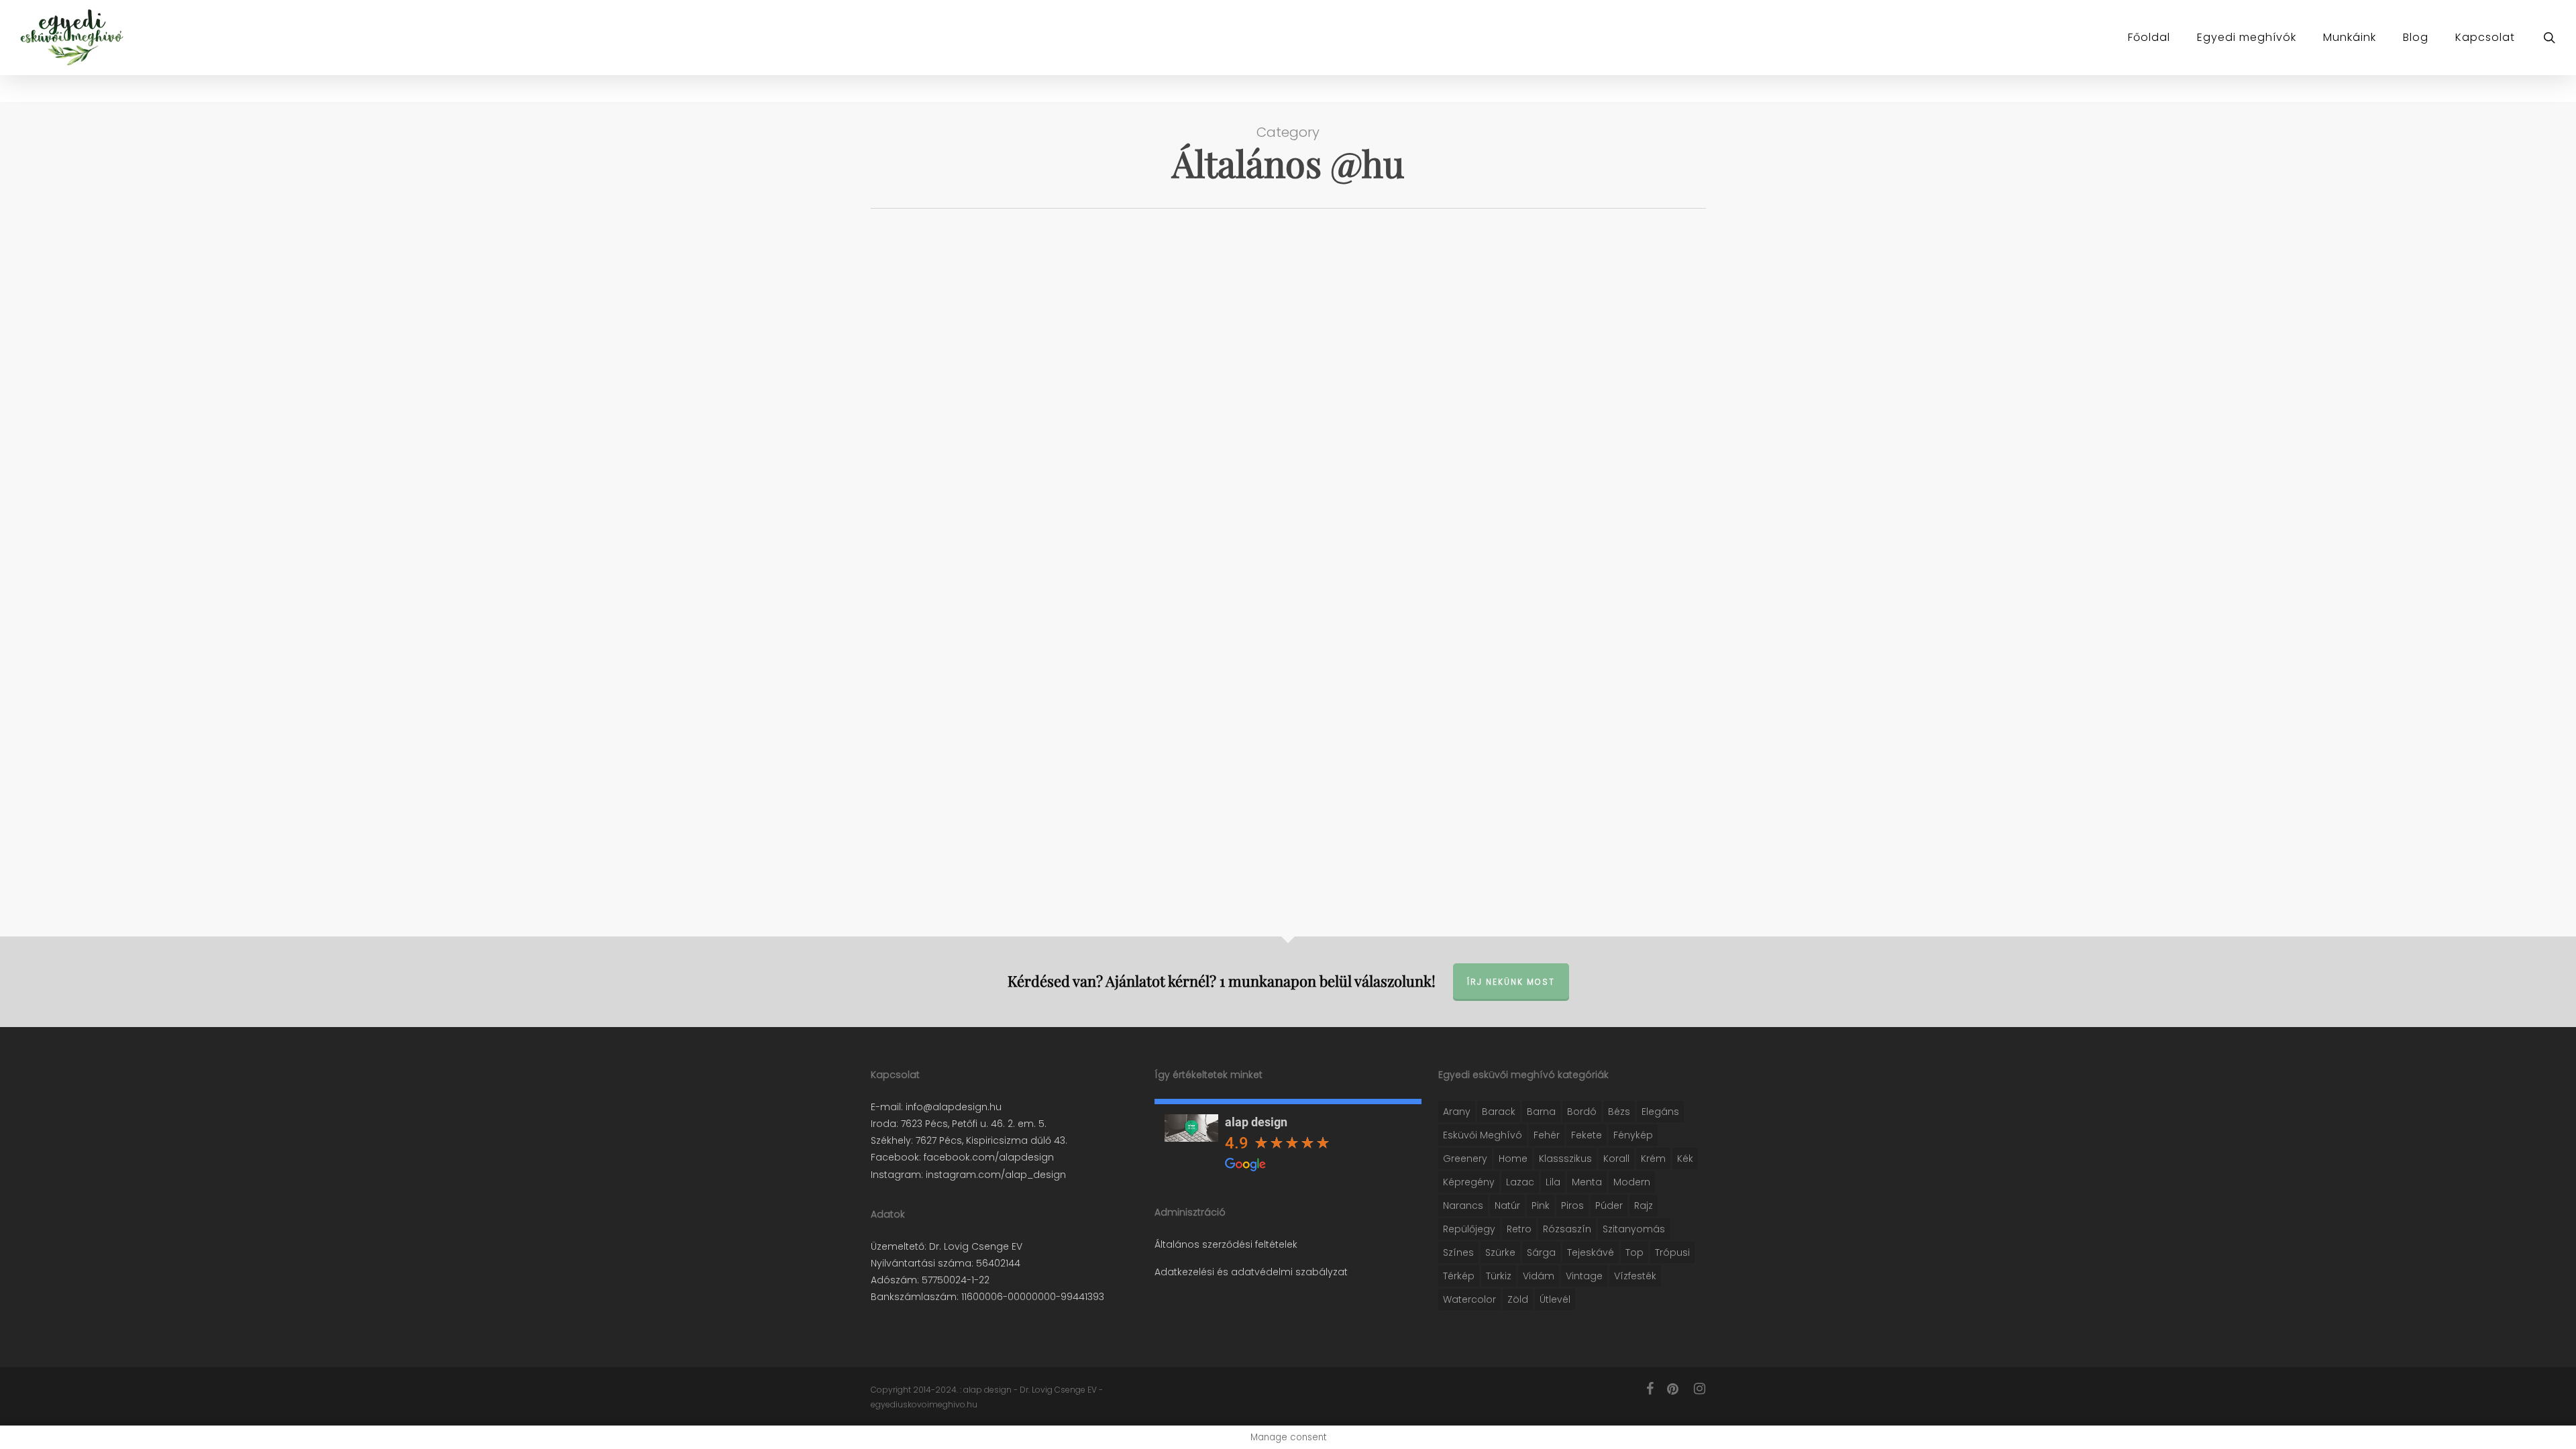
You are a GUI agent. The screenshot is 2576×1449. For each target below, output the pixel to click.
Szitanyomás (1634, 1229)
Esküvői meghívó (1483, 1135)
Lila (1553, 1182)
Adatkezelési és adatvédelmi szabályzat (1251, 1272)
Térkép (1459, 1276)
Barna (1541, 1112)
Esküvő (983, 257)
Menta (1587, 1182)
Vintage (1584, 1276)
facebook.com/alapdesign (987, 1157)
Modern (1632, 1182)
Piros (1572, 1205)
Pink (1541, 1205)
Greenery (1465, 1159)
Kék (1685, 1159)
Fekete (1587, 1135)
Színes (1458, 1252)
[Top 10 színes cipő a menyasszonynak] (1001, 319)
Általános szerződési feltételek (1226, 1244)
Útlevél (1555, 1299)
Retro (1519, 1229)
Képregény (1469, 1182)
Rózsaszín (1567, 1229)
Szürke (1500, 1252)
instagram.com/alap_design (995, 1175)
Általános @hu (925, 257)
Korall (1616, 1159)
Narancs (1463, 1205)
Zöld (1518, 1299)
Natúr (1507, 1205)
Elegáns (1660, 1112)
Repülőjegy (1469, 1229)
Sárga (1541, 1252)
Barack (1499, 1112)
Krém (1653, 1159)
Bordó (1582, 1112)
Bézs (1619, 1112)
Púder (1609, 1205)
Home (1513, 1159)
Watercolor (1469, 1299)
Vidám (1539, 1276)
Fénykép (1633, 1135)
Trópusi (1672, 1252)
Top (1634, 1252)
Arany (1457, 1112)
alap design (1256, 1122)
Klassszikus (1565, 1159)
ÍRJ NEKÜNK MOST (1511, 982)
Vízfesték (1635, 1276)
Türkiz (1499, 1276)
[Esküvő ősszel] (1001, 474)
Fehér (1547, 1135)
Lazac (1520, 1182)
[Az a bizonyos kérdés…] (1001, 616)
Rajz (1644, 1205)
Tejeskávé (1591, 1252)
